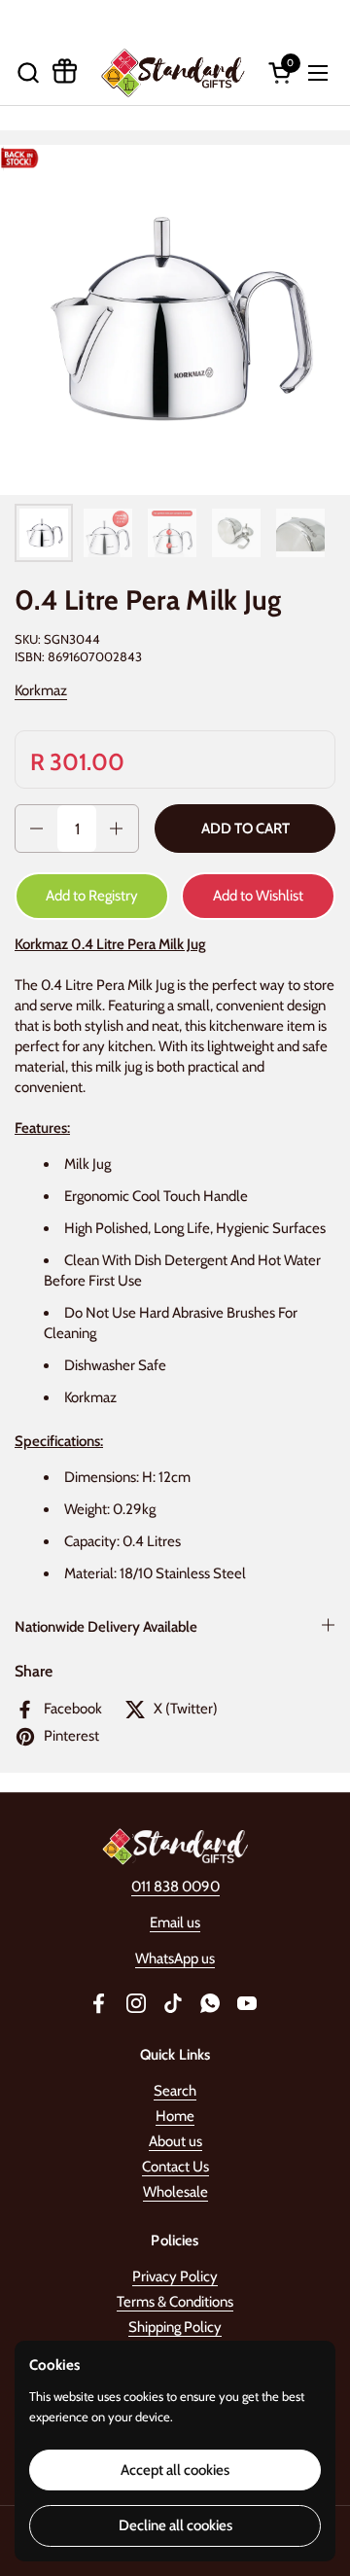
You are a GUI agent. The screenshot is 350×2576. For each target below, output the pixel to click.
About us (175, 2141)
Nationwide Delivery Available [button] (106, 1627)
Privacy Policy (175, 2276)
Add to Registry (92, 896)
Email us (175, 1923)
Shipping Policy (175, 2327)
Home (175, 2116)
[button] (28, 72)
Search (175, 2091)
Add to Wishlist (258, 896)
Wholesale (175, 2192)
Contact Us (175, 2167)
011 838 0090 (175, 1887)
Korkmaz (41, 690)
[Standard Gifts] (173, 72)
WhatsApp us (175, 1958)
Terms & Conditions (175, 2302)
